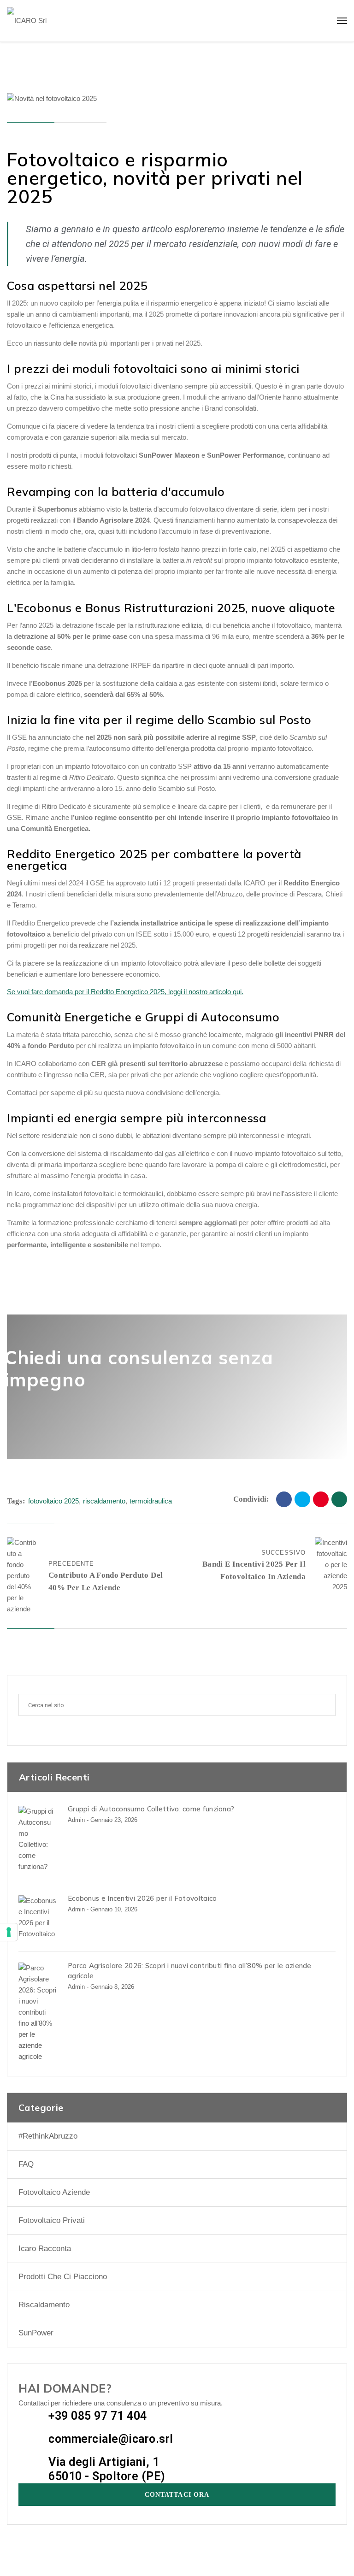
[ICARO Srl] (27, 21)
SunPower (36, 2333)
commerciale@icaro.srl (111, 2439)
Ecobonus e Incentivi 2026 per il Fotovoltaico (142, 1898)
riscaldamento (104, 1501)
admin (76, 1820)
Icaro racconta (45, 2249)
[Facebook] (284, 1499)
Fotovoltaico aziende (54, 2192)
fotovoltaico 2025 (53, 1501)
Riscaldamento (44, 2305)
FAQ (26, 2164)
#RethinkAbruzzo (48, 2136)
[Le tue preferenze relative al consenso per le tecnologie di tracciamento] (9, 1932)
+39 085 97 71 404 (98, 2416)
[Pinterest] (321, 1499)
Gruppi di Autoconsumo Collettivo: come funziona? (151, 1809)
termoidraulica (151, 1501)
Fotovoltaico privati (52, 2220)
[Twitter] (302, 1499)
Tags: (16, 1501)
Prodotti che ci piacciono (63, 2277)
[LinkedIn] (339, 1499)
